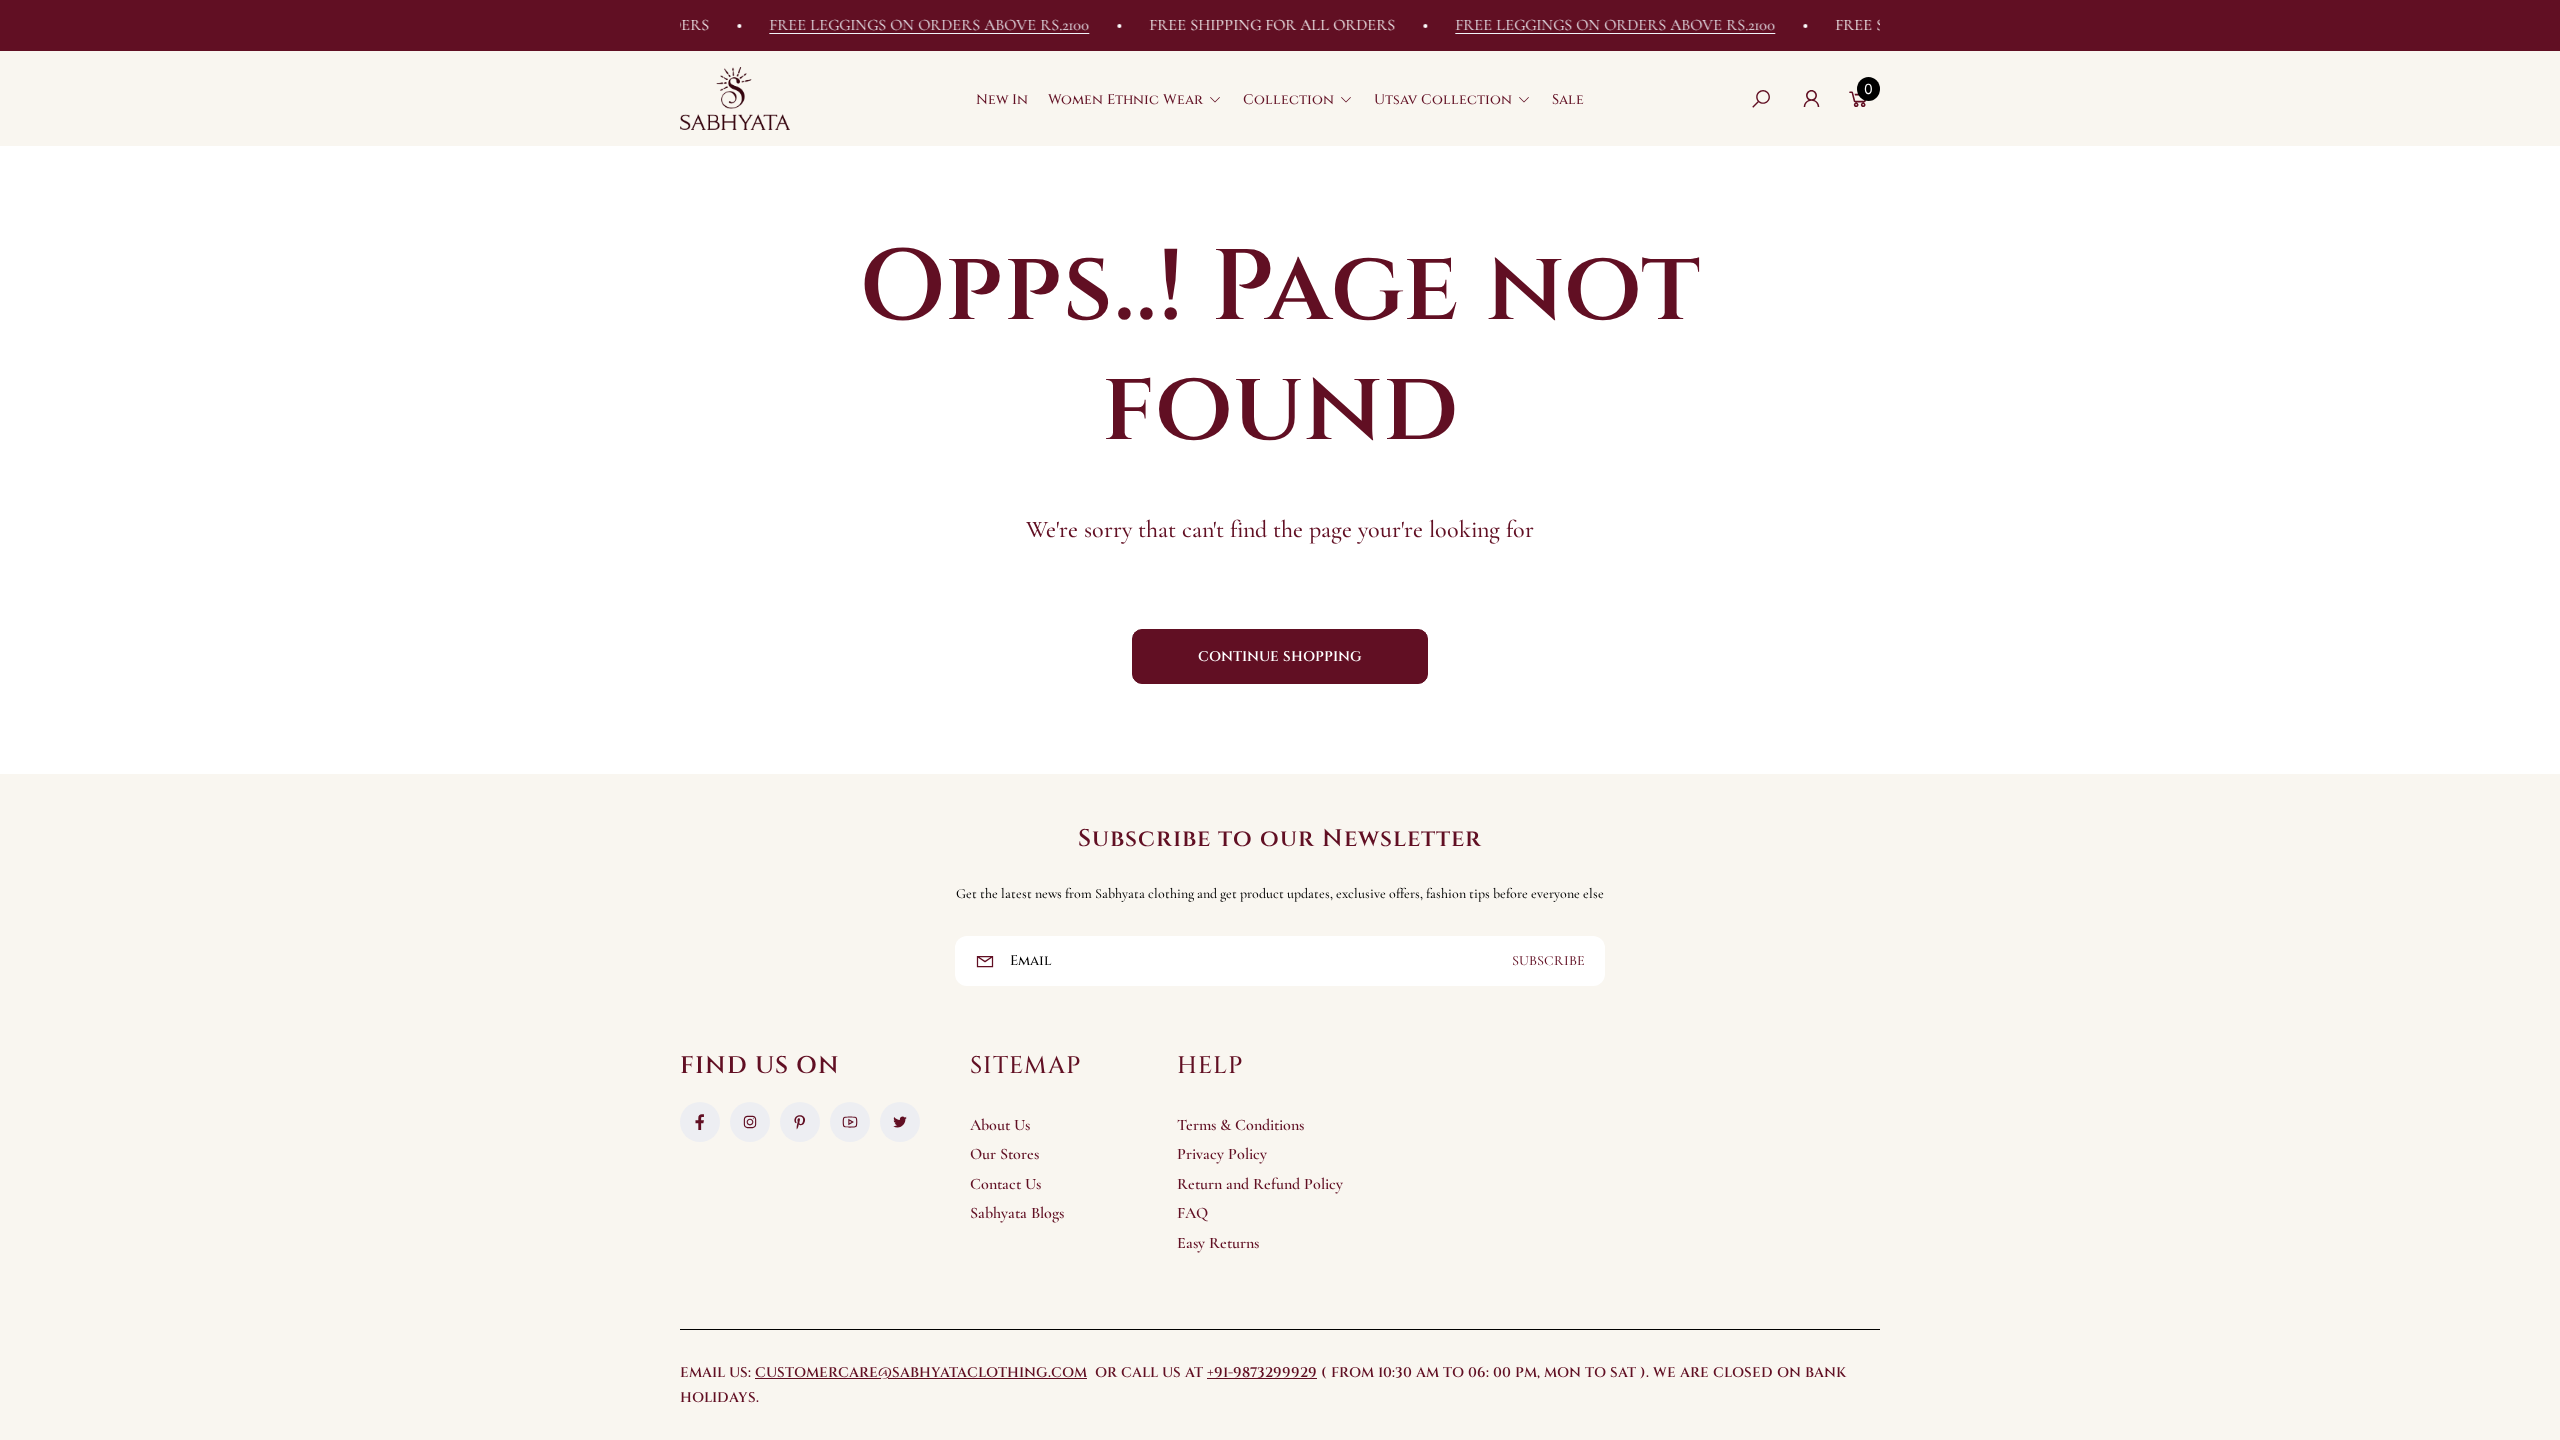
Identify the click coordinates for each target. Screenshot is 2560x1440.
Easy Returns (1218, 1243)
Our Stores (1004, 1154)
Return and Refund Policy (1260, 1184)
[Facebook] (700, 1122)
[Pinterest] (800, 1122)
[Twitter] (900, 1122)
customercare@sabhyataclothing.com (921, 1372)
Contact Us (1005, 1184)
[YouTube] (850, 1122)
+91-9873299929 (1262, 1372)
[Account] (1811, 99)
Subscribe (1548, 960)
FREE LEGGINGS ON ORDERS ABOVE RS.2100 (902, 25)
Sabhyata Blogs (1017, 1213)
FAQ (1192, 1213)
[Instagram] (750, 1122)
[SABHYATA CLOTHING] (735, 98)
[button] (1135, 99)
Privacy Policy (1222, 1154)
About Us (1000, 1125)
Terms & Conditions (1240, 1125)
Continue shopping (1280, 656)
